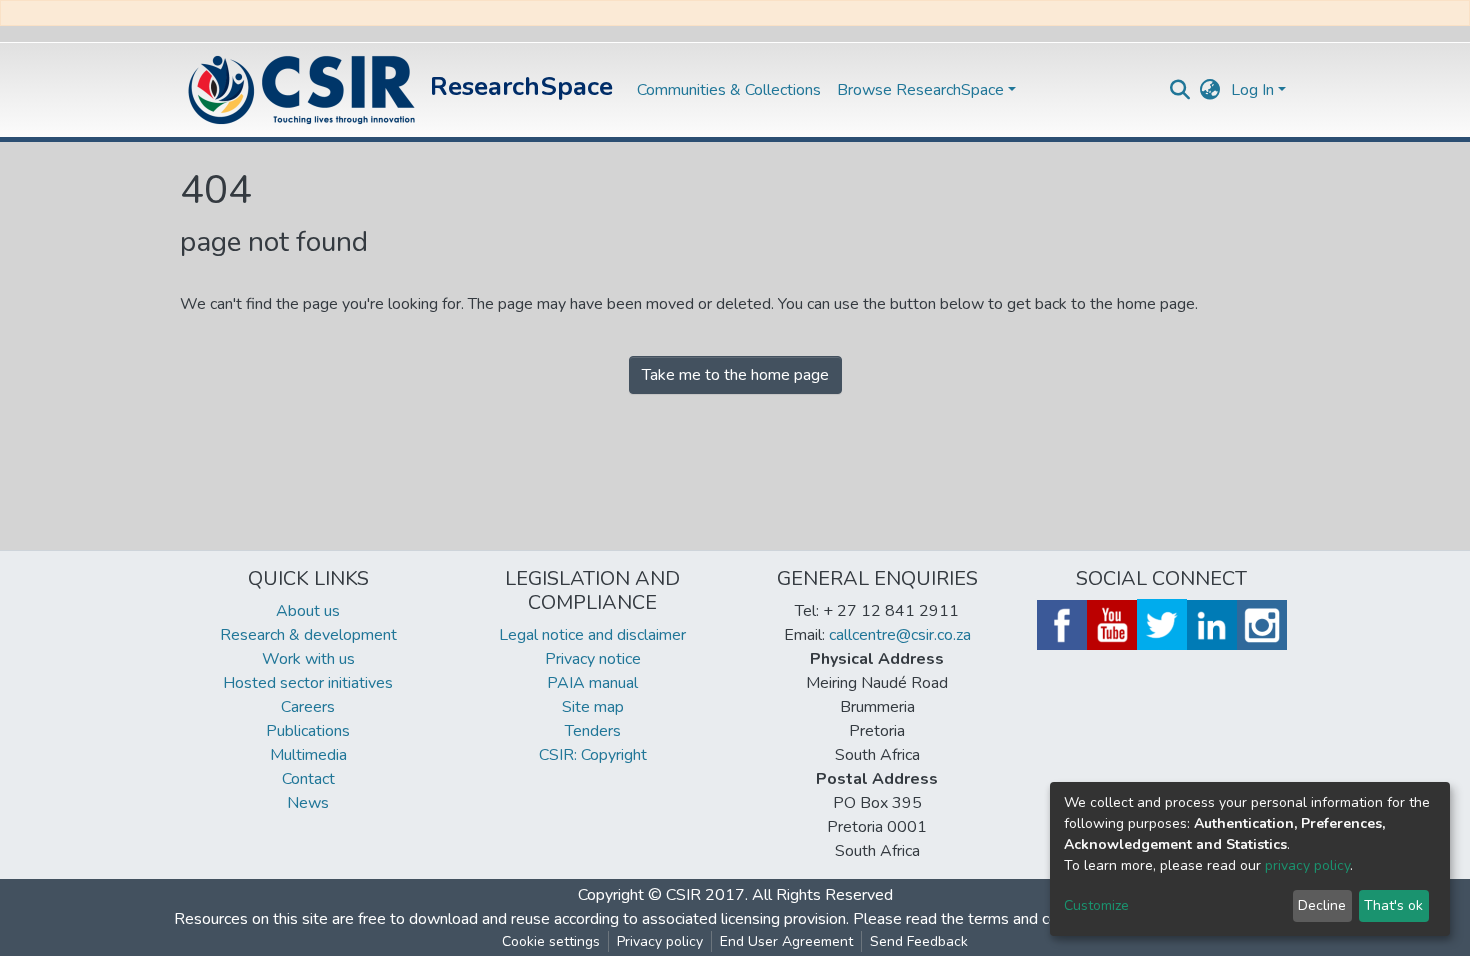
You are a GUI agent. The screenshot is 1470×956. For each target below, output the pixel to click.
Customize (1096, 905)
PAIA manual (592, 683)
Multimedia (308, 755)
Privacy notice (593, 659)
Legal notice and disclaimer (592, 635)
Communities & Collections (729, 90)
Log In (1252, 90)
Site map (593, 707)
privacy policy (1307, 865)
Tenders (593, 731)
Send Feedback (919, 941)
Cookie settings (551, 941)
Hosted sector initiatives (308, 683)
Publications (308, 731)
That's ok (1393, 905)
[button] (1210, 90)
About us (308, 611)
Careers (308, 707)
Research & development (308, 635)
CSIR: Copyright (593, 755)
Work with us (308, 659)
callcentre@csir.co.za (900, 635)
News (308, 803)
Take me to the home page (735, 375)
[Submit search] (1180, 90)
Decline (1322, 905)
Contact (308, 779)
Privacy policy (660, 941)
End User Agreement (786, 941)
